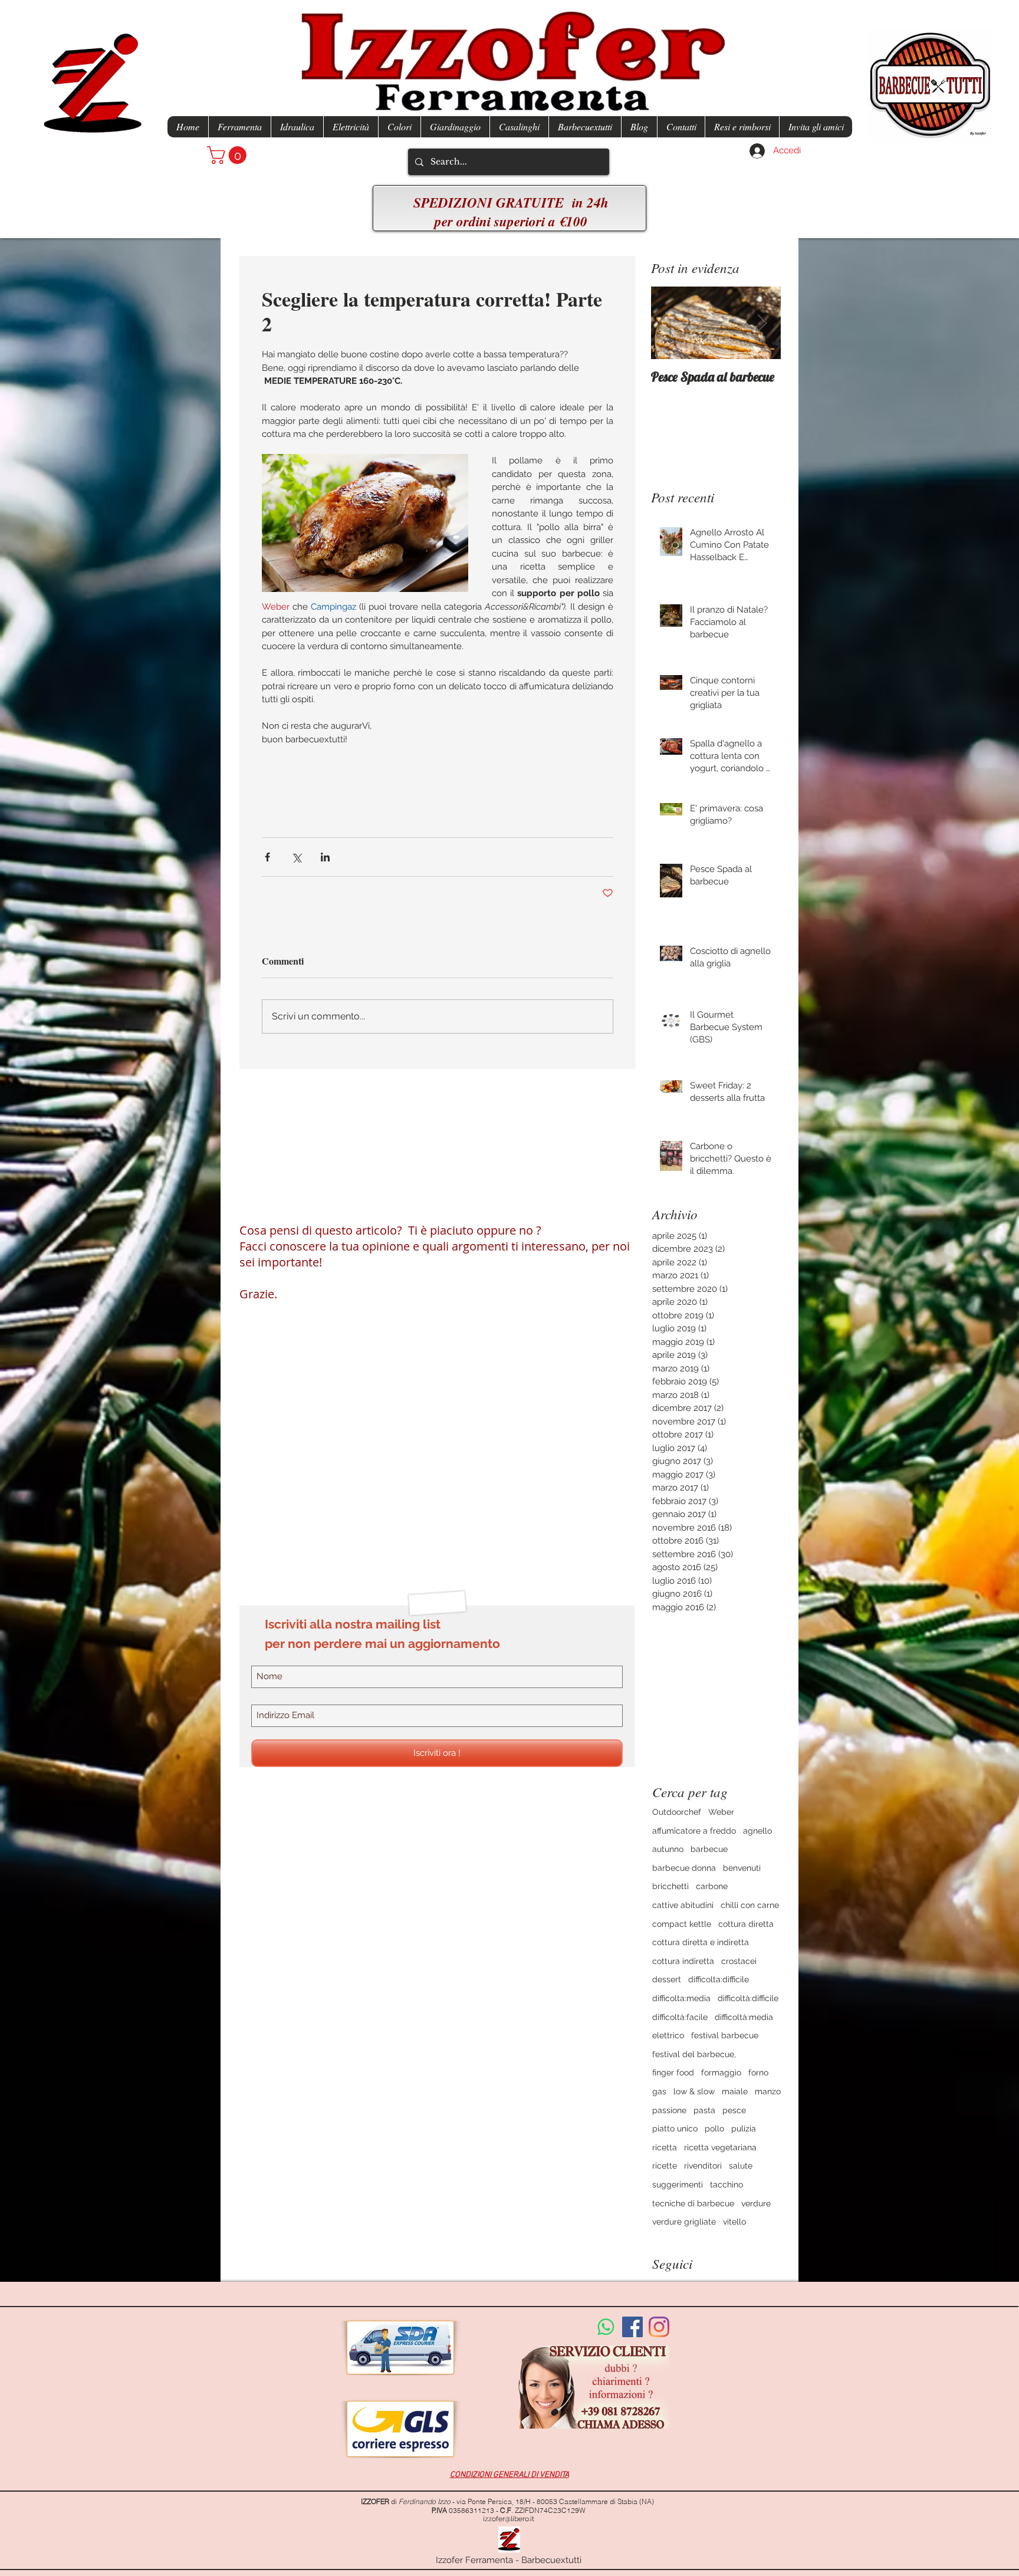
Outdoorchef (677, 1812)
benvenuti (742, 1868)
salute (741, 2166)
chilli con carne (750, 1905)
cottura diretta (746, 1924)
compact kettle (682, 1924)
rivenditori (703, 2166)
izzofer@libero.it (509, 2519)
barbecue (709, 1849)
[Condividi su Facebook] (267, 857)
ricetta (665, 2147)
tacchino (727, 2184)
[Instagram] (659, 2327)
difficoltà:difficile (748, 1998)
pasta (704, 2110)
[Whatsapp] (606, 2327)
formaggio (721, 2072)
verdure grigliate (684, 2222)
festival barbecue (725, 2035)
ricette (665, 2166)
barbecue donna (684, 1868)
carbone (712, 1886)
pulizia (744, 2128)
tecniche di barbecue (693, 2203)
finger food (673, 2072)
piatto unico (675, 2128)
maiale (735, 2091)
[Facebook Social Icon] (632, 2327)
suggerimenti (678, 2184)
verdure (756, 2203)
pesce (734, 2110)
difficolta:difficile (719, 1979)
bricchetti (670, 1886)
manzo (768, 2091)
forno (758, 2072)
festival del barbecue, (694, 2054)
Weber (721, 1812)
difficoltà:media (744, 2017)
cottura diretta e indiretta (701, 1942)
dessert (667, 1979)
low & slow (694, 2091)
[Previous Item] (670, 323)
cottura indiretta (683, 1961)
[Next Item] (762, 323)
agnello (757, 1831)
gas (659, 2091)
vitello (734, 2222)
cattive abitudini (683, 1905)
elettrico (668, 2035)
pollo (714, 2128)
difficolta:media (681, 1998)
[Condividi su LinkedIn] (325, 857)
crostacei (739, 1961)
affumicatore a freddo (694, 1831)
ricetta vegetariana (720, 2147)
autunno (668, 1849)
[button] (229, 155)
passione (669, 2110)
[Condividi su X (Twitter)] (296, 857)
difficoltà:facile (680, 2017)
